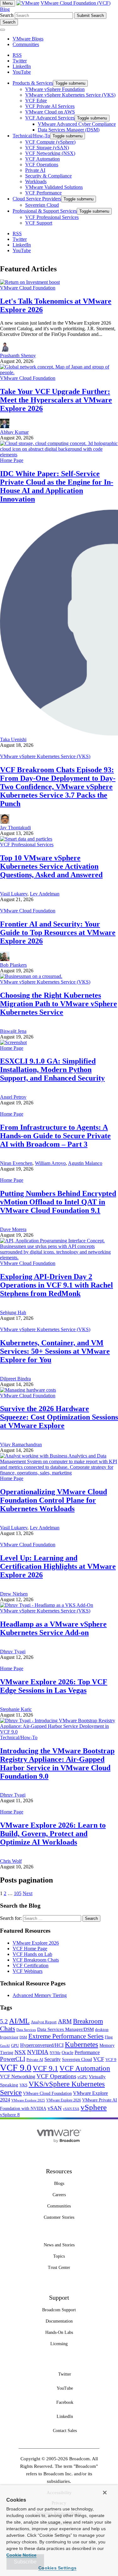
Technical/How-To (19, 1737)
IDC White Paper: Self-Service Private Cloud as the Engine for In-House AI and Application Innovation (57, 486)
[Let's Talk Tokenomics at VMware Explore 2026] (30, 282)
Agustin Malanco (85, 1163)
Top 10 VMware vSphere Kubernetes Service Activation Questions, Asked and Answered (51, 866)
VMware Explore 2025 (28, 2100)
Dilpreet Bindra (15, 1379)
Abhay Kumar (14, 432)
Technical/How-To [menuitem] (31, 136)
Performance (87, 2052)
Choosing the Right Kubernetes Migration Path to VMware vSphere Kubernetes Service (59, 1004)
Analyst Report (44, 2022)
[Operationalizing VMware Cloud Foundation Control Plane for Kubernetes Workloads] (59, 1473)
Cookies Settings (57, 2568)
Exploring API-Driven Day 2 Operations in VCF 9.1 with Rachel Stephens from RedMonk (56, 1285)
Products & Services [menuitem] (33, 83)
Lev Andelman (45, 894)
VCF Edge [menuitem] (36, 101)
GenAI (5, 2046)
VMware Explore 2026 (36, 1943)
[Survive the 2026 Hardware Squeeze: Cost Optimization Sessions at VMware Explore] (28, 1390)
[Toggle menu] (3, 30)
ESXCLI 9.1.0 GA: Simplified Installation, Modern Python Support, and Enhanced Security (52, 1070)
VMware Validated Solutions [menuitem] (54, 187)
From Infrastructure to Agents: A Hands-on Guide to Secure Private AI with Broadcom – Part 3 (55, 1136)
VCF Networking (18, 2077)
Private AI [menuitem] (35, 170)
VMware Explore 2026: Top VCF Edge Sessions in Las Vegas (54, 1686)
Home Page (12, 460)
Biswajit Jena (13, 1031)
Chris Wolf (11, 1861)
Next (28, 1893)
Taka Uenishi (13, 739)
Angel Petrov (13, 1097)
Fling (109, 2037)
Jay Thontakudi (15, 828)
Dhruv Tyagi (13, 1652)
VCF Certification (31, 1965)
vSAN (55, 2108)
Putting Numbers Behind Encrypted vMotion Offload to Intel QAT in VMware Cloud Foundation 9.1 (58, 1202)
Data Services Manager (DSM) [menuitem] (69, 130)
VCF (99, 2059)
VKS (23, 2085)
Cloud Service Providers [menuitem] (37, 199)
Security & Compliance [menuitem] (48, 176)
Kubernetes (81, 2044)
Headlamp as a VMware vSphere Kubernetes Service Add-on (53, 1628)
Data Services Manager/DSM (65, 2029)
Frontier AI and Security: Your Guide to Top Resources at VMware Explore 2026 (58, 932)
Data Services (26, 2030)
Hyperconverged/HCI (42, 2045)
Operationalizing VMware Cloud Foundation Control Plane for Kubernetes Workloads (53, 1500)
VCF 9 (111, 2060)
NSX (20, 2052)
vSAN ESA (71, 2109)
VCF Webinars (28, 1971)
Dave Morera (13, 1229)
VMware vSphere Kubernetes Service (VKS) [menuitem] (70, 95)
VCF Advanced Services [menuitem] (50, 118)
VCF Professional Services (27, 845)
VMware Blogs (28, 39)
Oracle (67, 2053)
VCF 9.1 (45, 2068)
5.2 (4, 2021)
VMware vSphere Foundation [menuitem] (55, 89)
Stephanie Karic (16, 1709)
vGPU (82, 2077)
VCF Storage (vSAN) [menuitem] (47, 148)
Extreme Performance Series (66, 2036)
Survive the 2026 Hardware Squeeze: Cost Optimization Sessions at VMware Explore (59, 1417)
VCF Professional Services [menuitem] (52, 217)
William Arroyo (50, 1163)
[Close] (105, 2493)
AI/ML (19, 2021)
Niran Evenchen (16, 1163)
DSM (23, 2037)
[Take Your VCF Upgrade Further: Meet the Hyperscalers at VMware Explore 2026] (59, 372)
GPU (15, 2045)
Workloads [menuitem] (36, 181)
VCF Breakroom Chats (36, 1960)
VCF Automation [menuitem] (42, 159)
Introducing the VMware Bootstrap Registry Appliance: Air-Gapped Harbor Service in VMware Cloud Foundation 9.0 (57, 1763)
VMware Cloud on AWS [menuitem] (50, 112)
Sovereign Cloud (77, 2060)
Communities (26, 44)
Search (7, 15)
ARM (65, 2021)
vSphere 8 (10, 2115)
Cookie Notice (21, 2555)
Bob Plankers (13, 965)
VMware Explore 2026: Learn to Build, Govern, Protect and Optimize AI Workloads (53, 1834)
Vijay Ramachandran (21, 1445)
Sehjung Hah (13, 1312)
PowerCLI (13, 2059)
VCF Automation (85, 2068)
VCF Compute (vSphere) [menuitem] (50, 142)
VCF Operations (56, 2076)
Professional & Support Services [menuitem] (45, 211)
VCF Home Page (30, 1949)
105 (18, 1893)
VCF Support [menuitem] (39, 223)
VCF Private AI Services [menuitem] (50, 106)
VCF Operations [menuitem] (42, 165)
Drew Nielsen (14, 1594)
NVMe (55, 2053)
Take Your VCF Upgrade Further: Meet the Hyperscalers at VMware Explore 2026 (56, 400)
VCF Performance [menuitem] (43, 193)
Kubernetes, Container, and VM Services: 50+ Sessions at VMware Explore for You (55, 1351)
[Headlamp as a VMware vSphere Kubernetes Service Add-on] (47, 1605)
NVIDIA (38, 2052)
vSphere (94, 2107)
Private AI (35, 2060)
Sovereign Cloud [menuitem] (42, 205)
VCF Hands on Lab (32, 1954)
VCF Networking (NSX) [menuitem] (50, 153)
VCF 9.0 (16, 2068)
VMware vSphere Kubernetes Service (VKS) (45, 756)
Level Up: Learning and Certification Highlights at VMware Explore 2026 (58, 1566)
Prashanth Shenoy (18, 356)
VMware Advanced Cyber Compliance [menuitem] (77, 124)
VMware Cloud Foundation (28, 288)
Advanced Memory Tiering (40, 1995)
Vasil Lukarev (14, 894)
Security (53, 2059)
